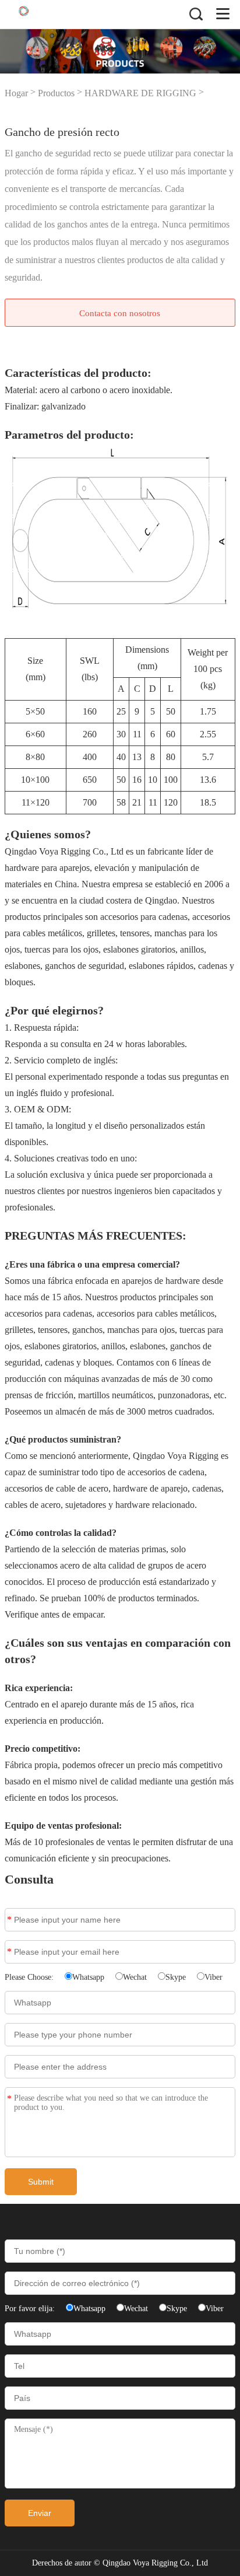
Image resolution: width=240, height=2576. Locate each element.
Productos (56, 93)
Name (9, 1919)
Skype (176, 1977)
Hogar (16, 93)
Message (9, 2099)
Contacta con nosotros (120, 313)
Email (9, 1952)
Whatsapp (88, 1977)
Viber (213, 1977)
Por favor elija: (31, 2309)
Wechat (135, 1977)
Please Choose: (30, 1977)
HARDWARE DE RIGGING (140, 93)
